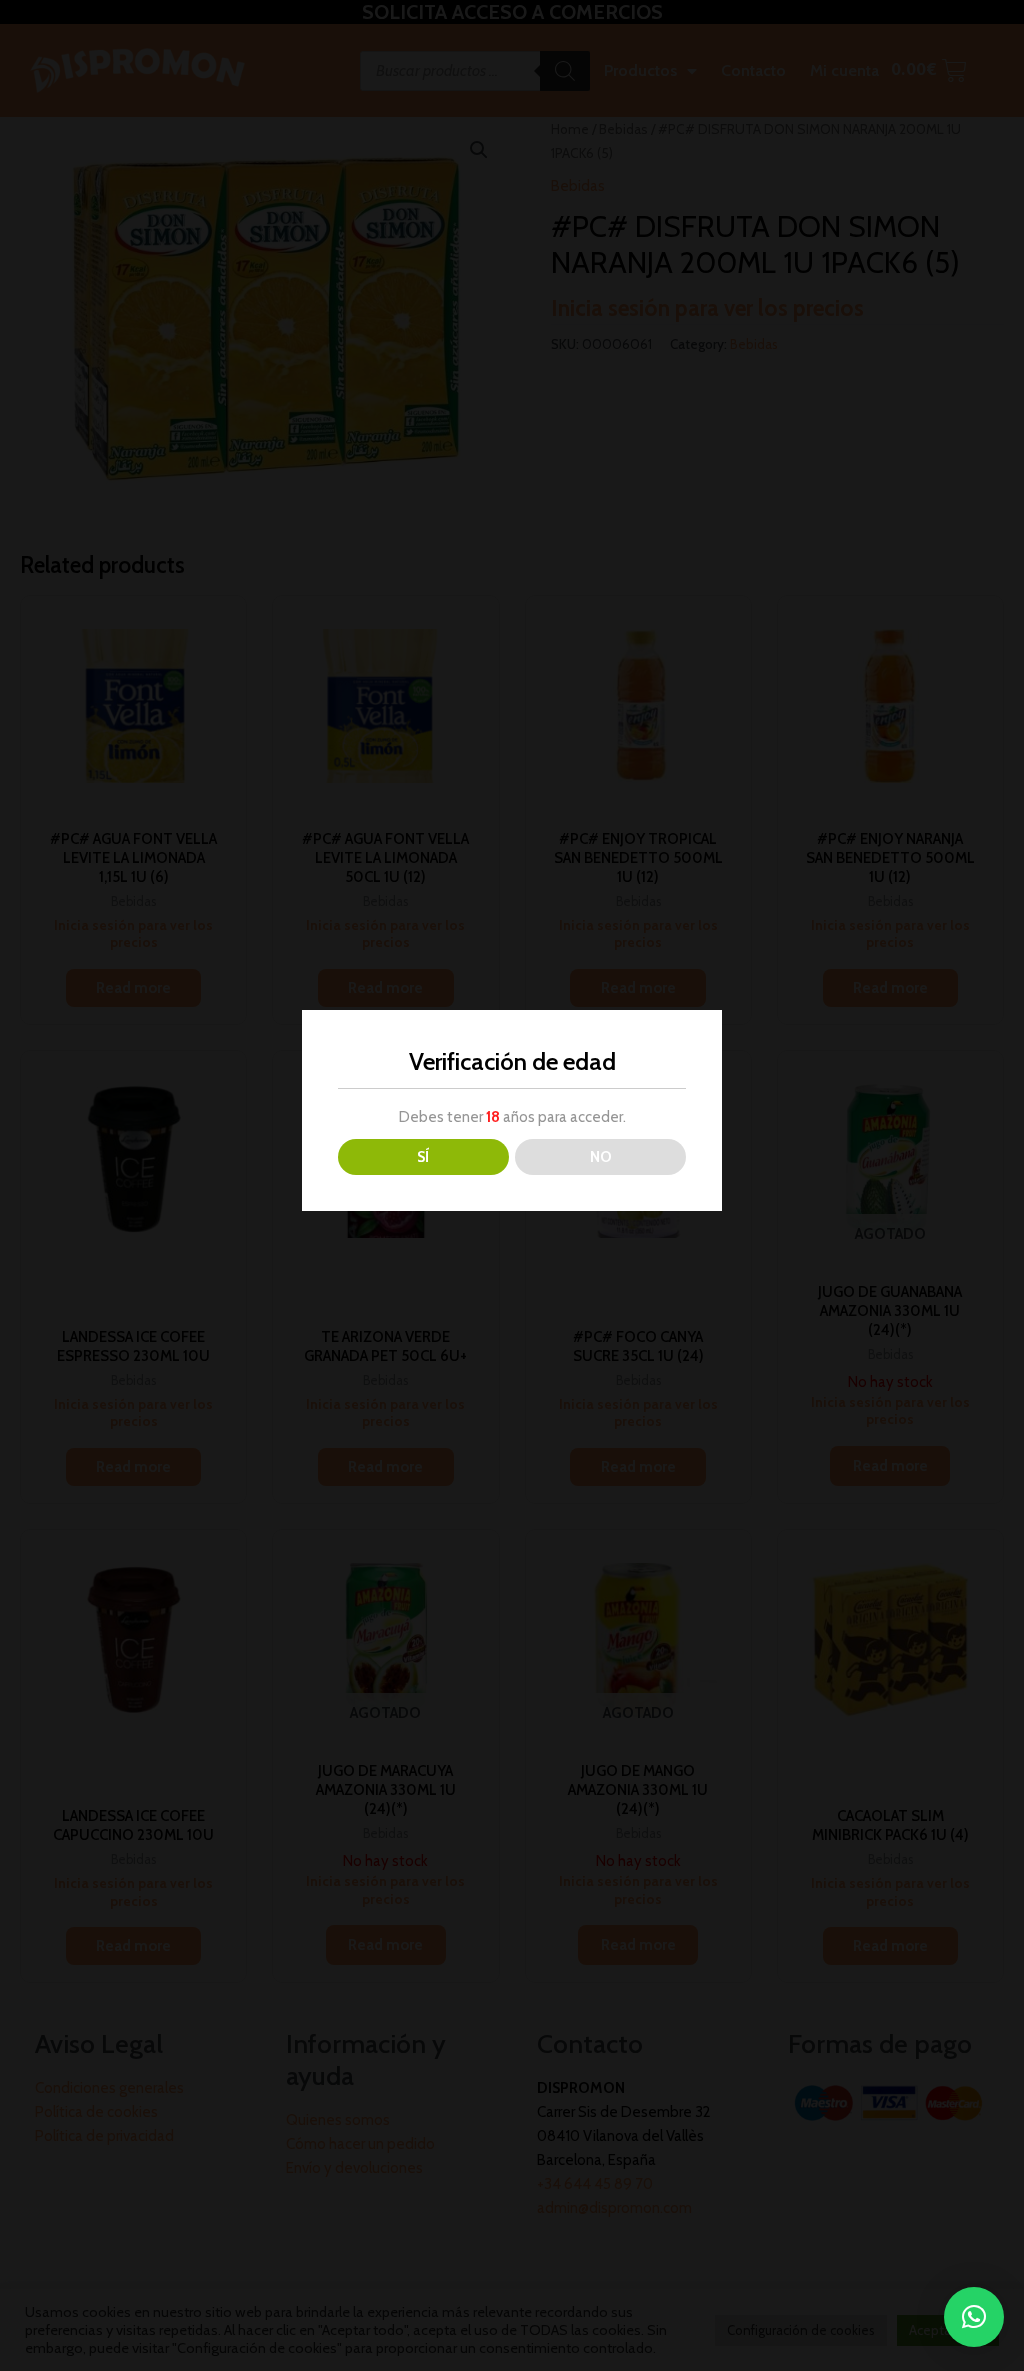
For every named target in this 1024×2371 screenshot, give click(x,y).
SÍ (423, 1157)
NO (601, 1157)
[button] (974, 2317)
